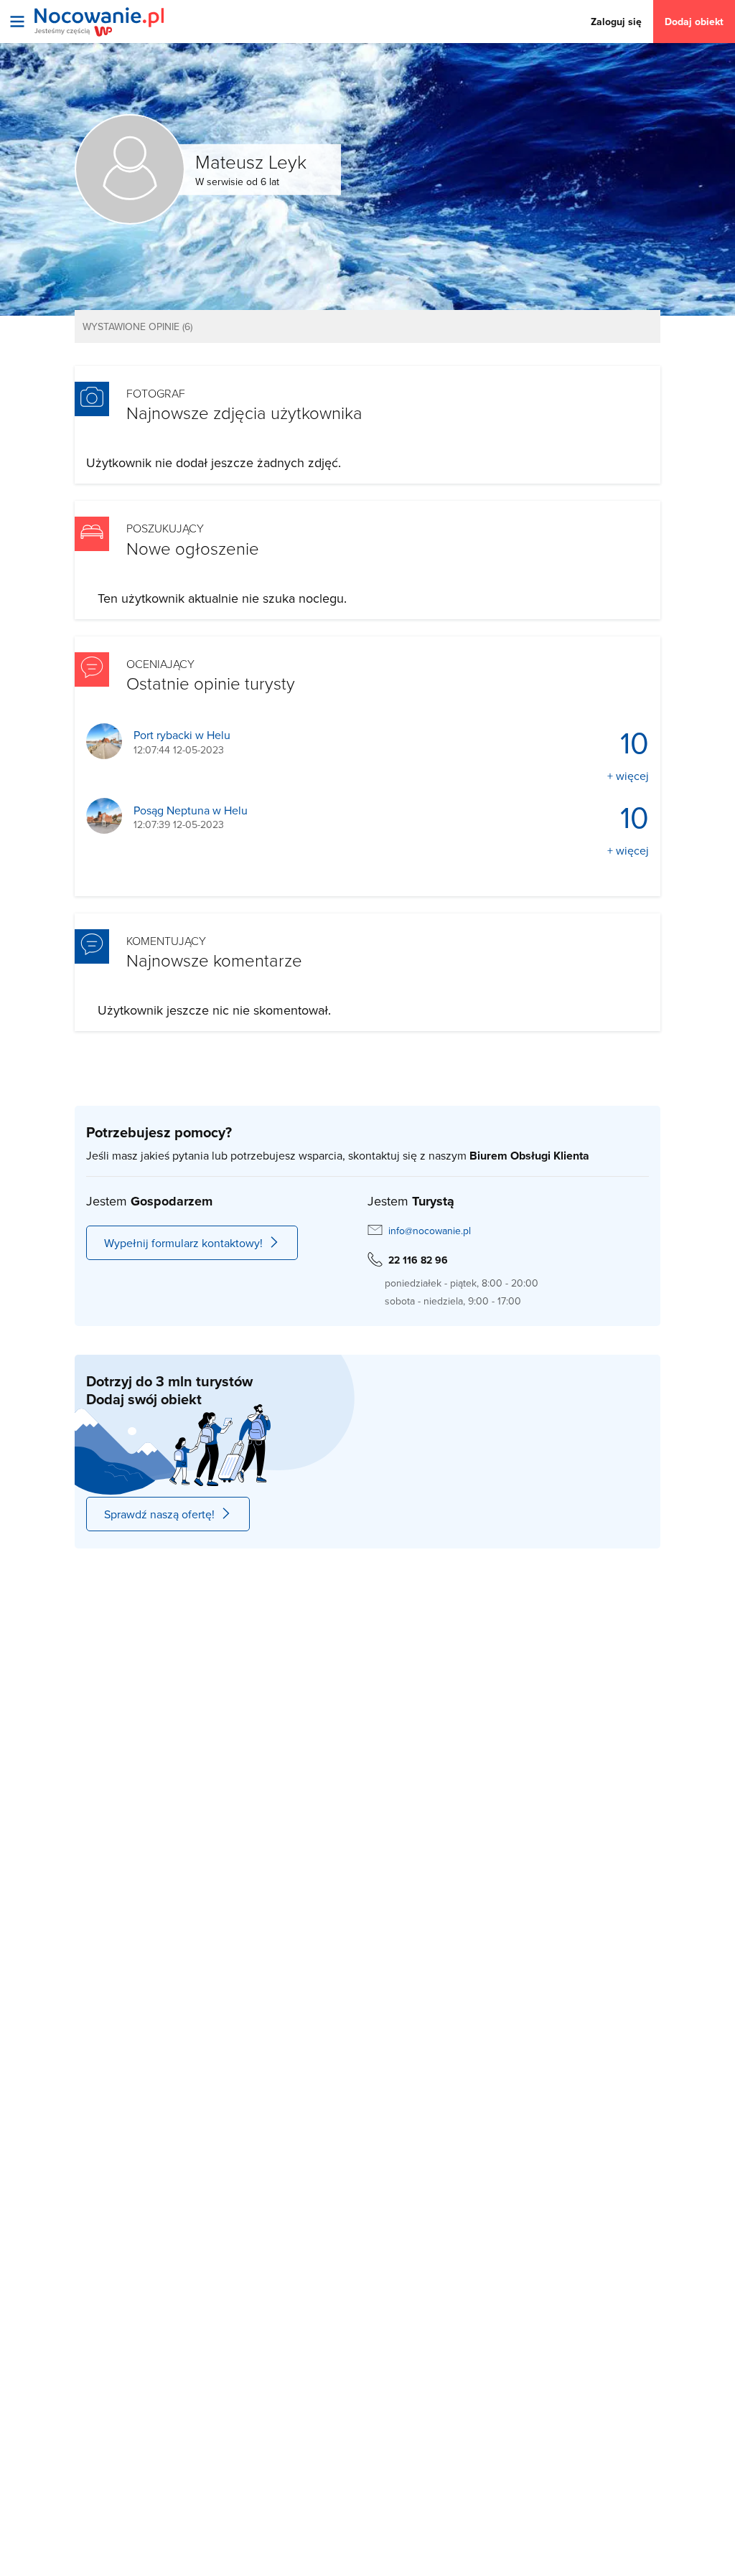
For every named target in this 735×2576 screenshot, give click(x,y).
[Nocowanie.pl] (99, 22)
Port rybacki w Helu (182, 735)
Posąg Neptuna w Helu (191, 810)
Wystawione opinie (137, 326)
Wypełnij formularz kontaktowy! (183, 1243)
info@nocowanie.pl (430, 1231)
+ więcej (628, 776)
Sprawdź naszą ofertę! (159, 1514)
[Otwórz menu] (17, 22)
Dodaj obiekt (694, 22)
